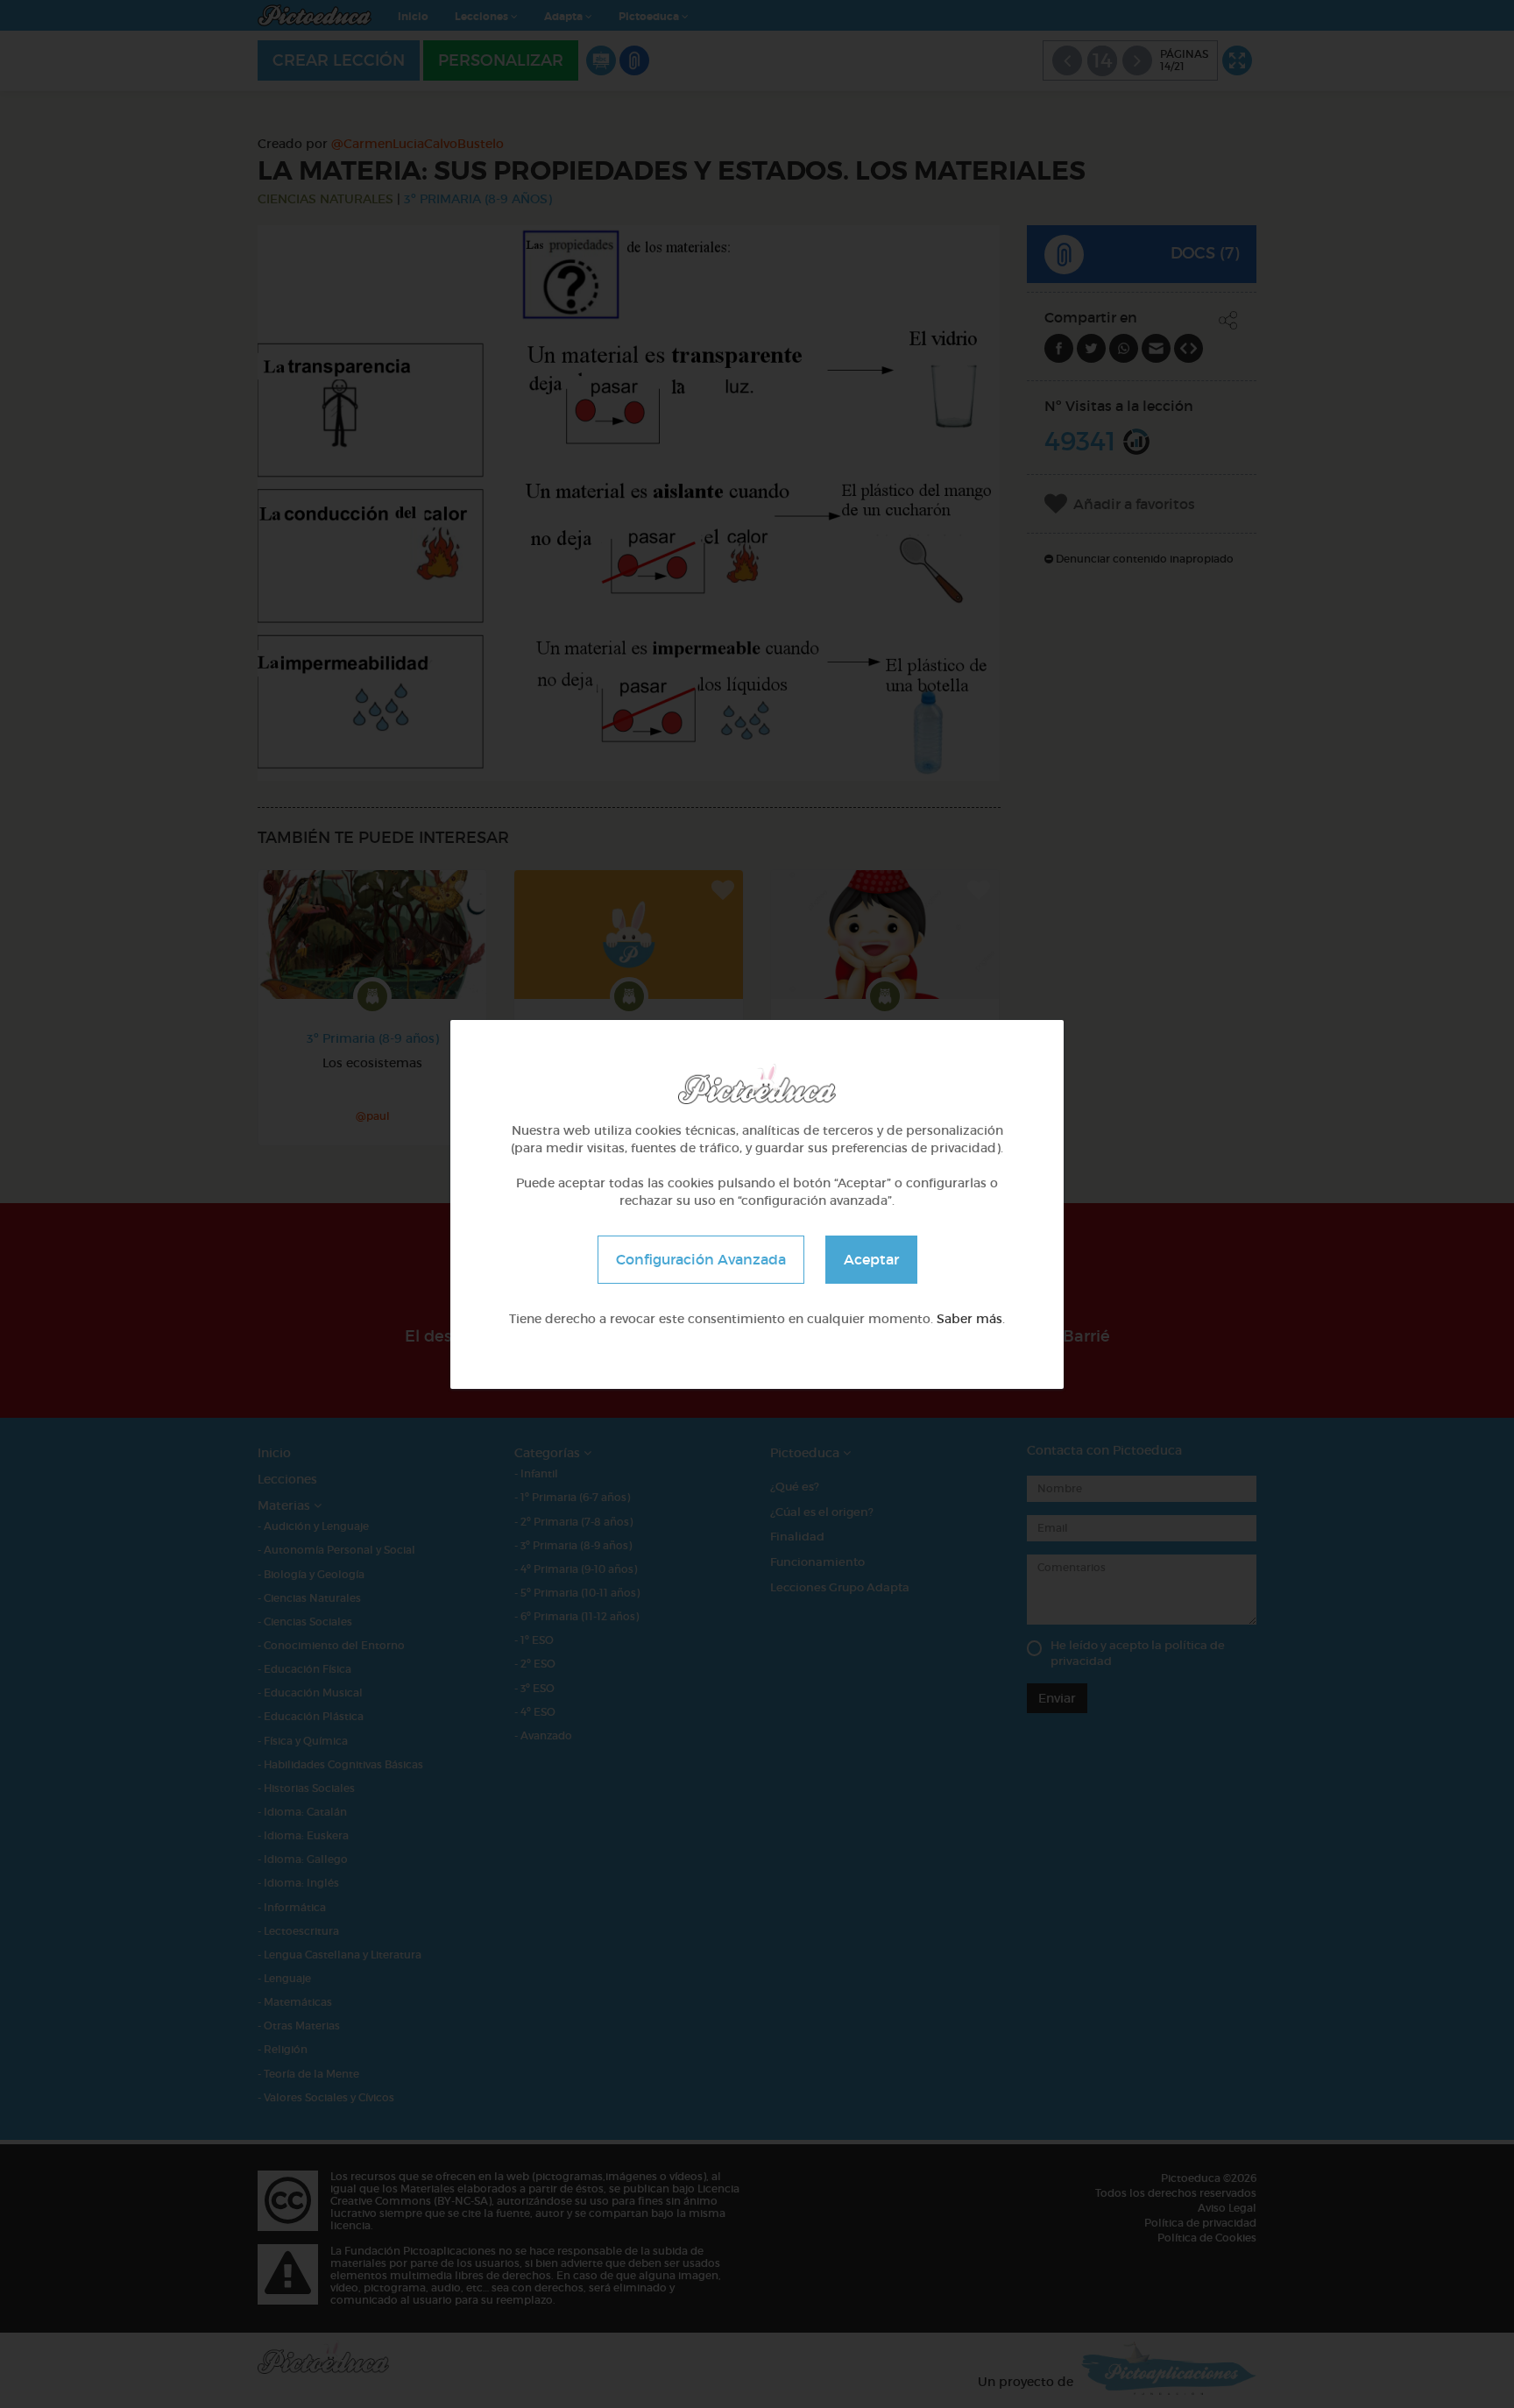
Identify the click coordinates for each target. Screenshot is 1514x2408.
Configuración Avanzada (701, 1258)
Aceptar (871, 1258)
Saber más (969, 1318)
